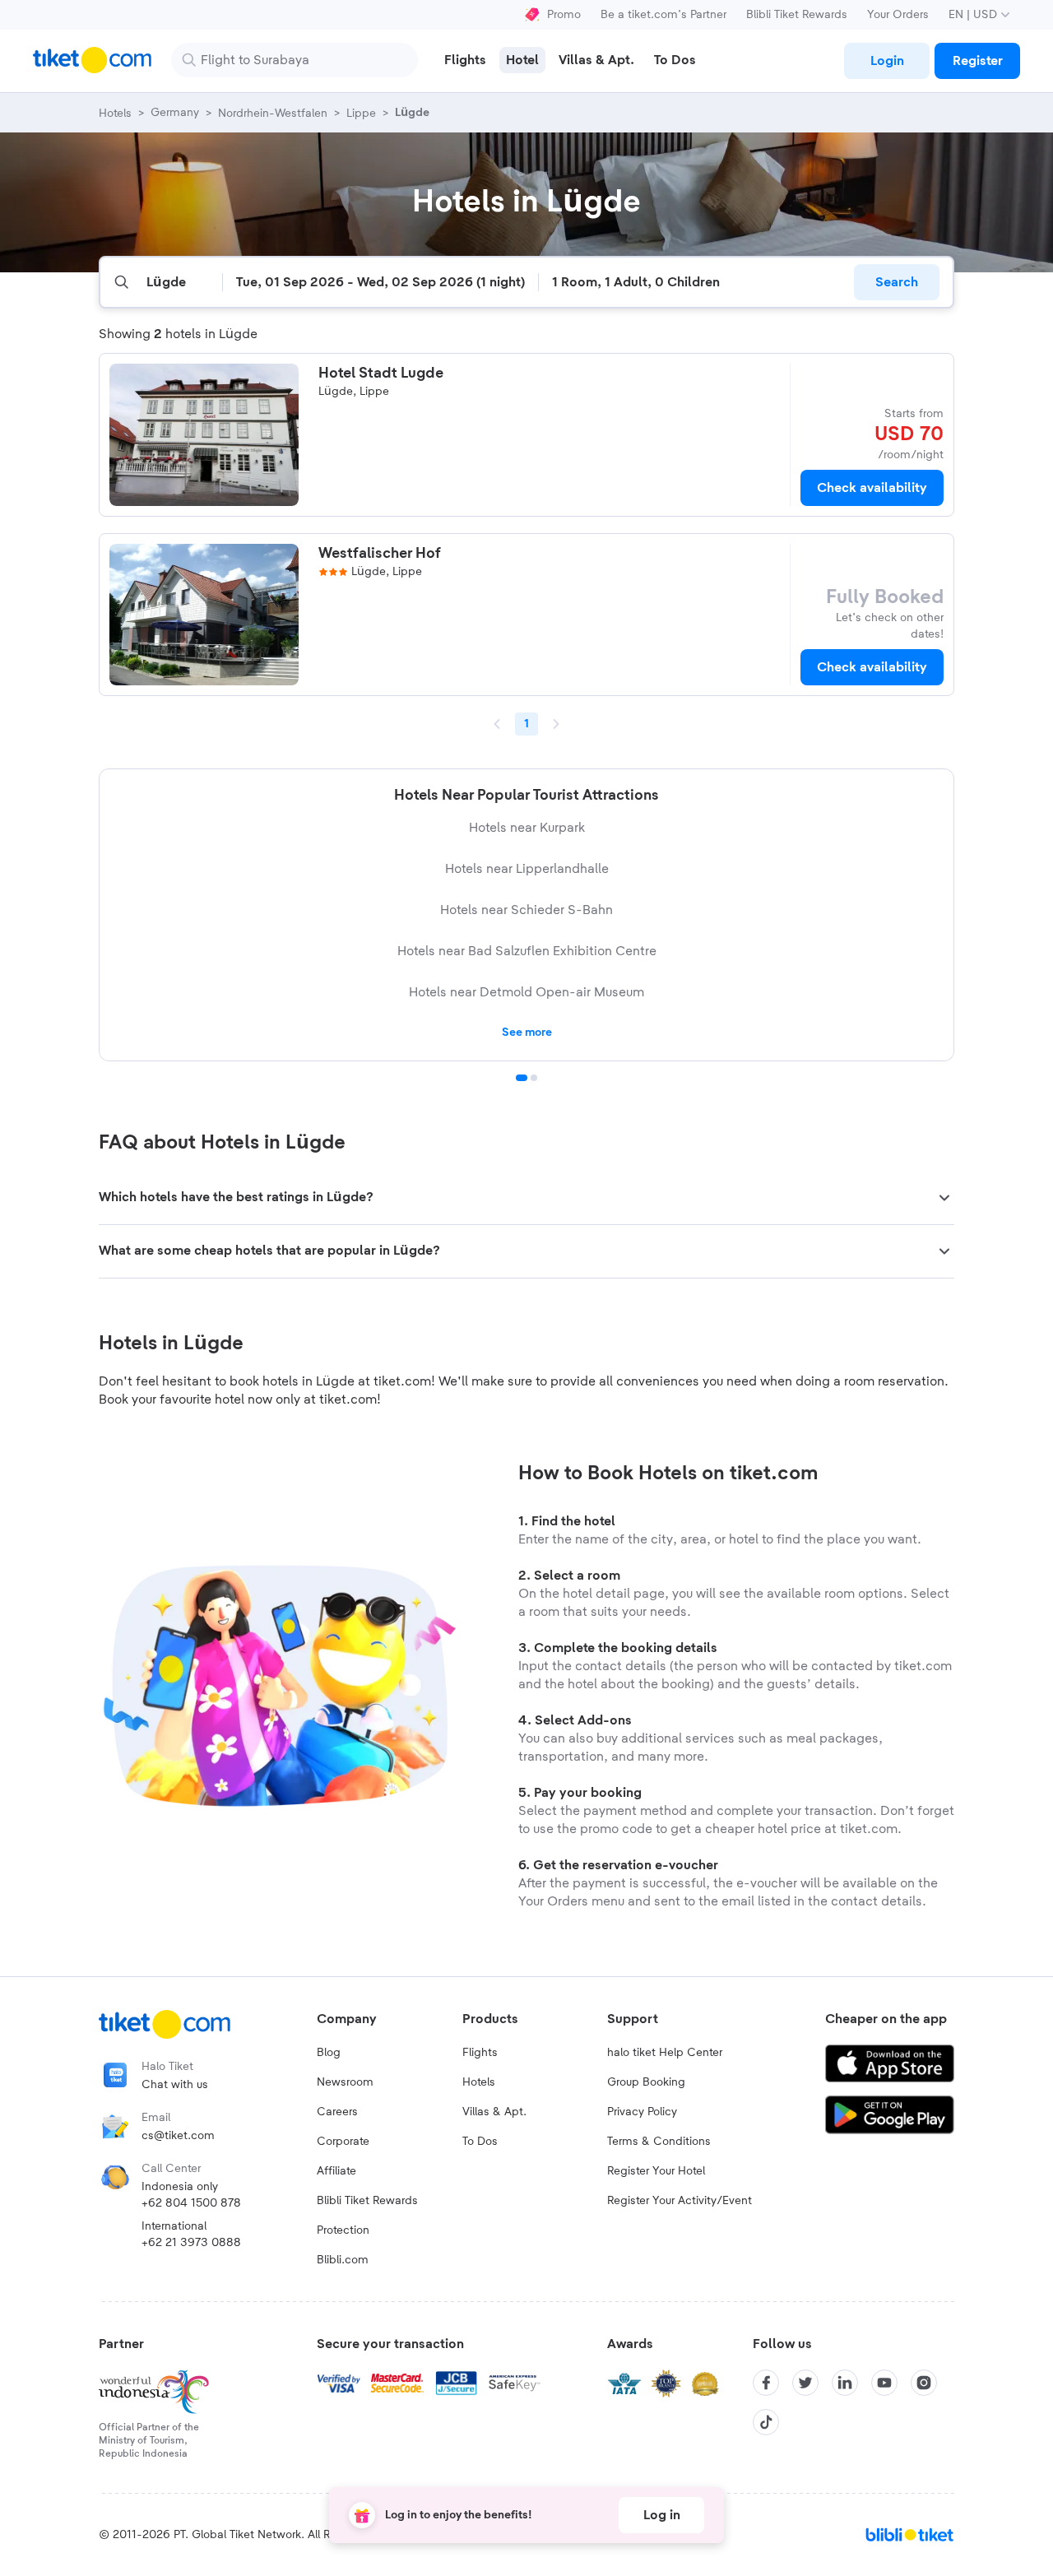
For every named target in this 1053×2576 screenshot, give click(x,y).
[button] (526, 1198)
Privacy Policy (642, 2112)
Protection (343, 2230)
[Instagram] (924, 2383)
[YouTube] (884, 2383)
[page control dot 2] (534, 1078)
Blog (329, 2053)
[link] (887, 61)
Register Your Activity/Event (680, 2201)
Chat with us (175, 2085)
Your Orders (898, 15)
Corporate (343, 2142)
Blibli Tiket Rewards (797, 15)
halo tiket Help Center (665, 2053)
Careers (337, 2112)
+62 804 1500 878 (191, 2203)
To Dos (480, 2142)
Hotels (479, 2082)
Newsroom (345, 2082)
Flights (480, 2053)
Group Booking (646, 2082)
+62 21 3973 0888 (191, 2243)
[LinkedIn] (845, 2383)
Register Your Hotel (656, 2171)
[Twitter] (805, 2383)
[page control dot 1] (522, 1078)
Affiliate (336, 2171)
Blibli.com (343, 2260)
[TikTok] (766, 2422)
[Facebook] (766, 2383)
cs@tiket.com (178, 2136)
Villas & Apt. (494, 2112)
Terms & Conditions (659, 2142)
